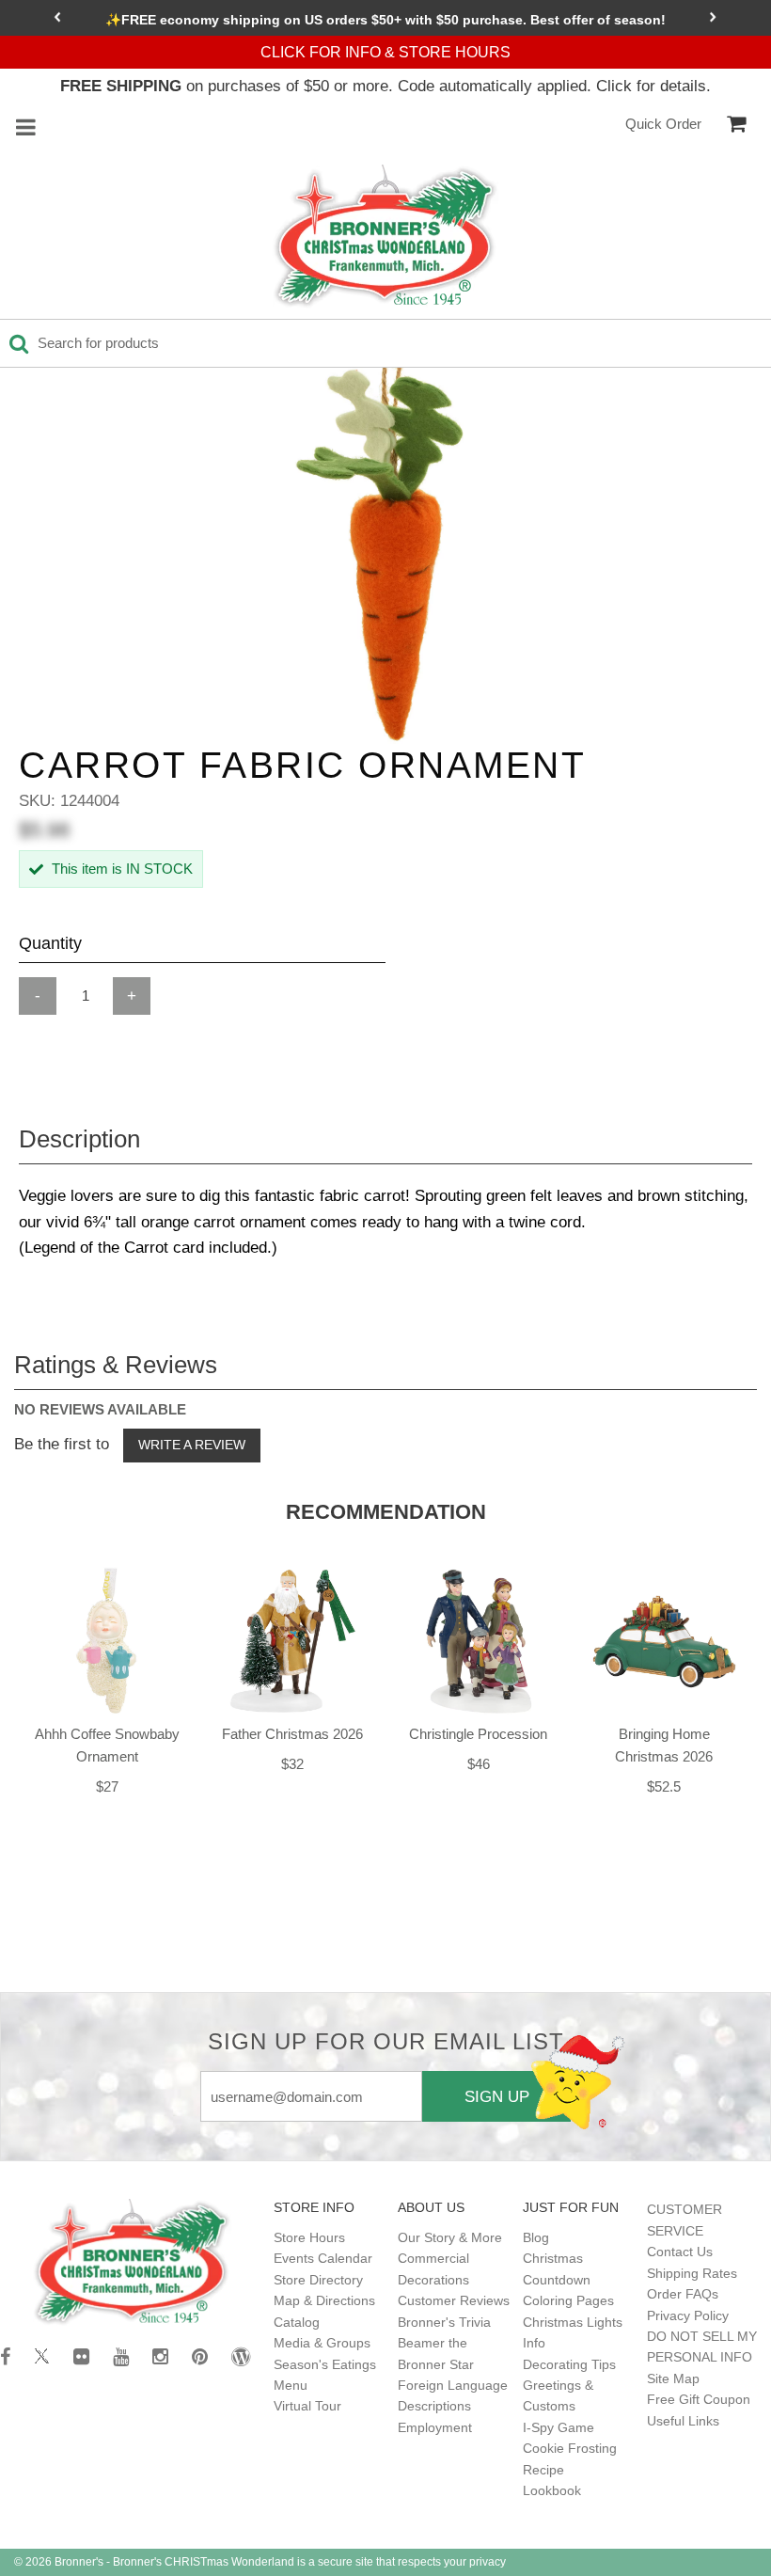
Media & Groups (322, 2343)
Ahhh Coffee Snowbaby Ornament (107, 1745)
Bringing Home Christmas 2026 (664, 1745)
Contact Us (680, 2252)
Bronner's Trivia (444, 2322)
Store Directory (318, 2280)
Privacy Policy (688, 2315)
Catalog (297, 2322)
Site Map (673, 2378)
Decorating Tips (569, 2364)
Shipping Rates (692, 2273)
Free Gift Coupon (699, 2399)
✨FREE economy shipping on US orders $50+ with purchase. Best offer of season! (385, 20)
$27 (107, 1786)
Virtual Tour (307, 2406)
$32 (292, 1764)
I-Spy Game (559, 2427)
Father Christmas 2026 (292, 1734)
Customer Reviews (454, 2300)
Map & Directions (324, 2300)
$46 (479, 1764)
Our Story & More (450, 2237)
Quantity (50, 943)
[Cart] (736, 124)
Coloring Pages (568, 2300)
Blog (536, 2237)
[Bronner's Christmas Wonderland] (385, 237)
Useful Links (683, 2421)
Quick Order (663, 124)
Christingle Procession (478, 1734)
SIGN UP (497, 2096)
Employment (435, 2427)
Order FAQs (683, 2294)
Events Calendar (323, 2258)
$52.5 (664, 1786)
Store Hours (309, 2237)
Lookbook (552, 2490)
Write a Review (192, 1445)
